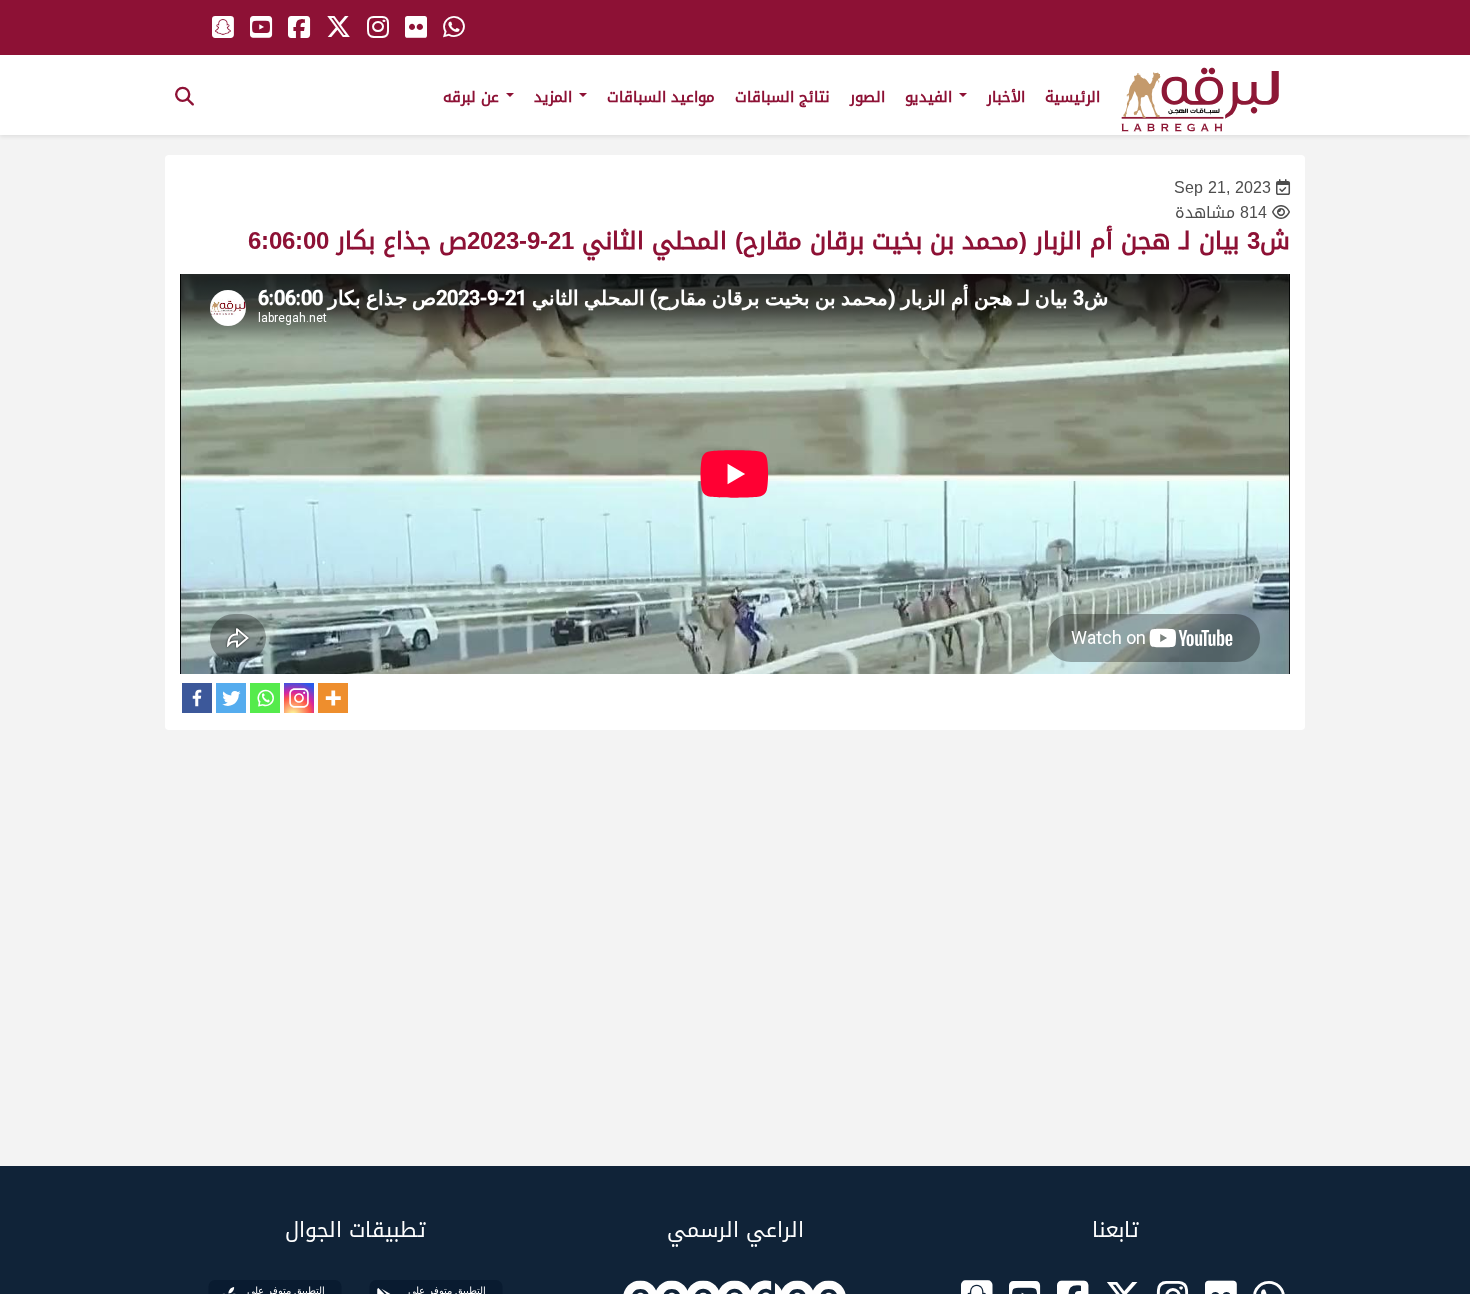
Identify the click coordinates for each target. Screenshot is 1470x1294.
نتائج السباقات (782, 97)
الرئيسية (1072, 97)
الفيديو (931, 97)
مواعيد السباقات (661, 97)
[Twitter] (231, 698)
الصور (867, 97)
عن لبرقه (473, 97)
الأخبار (1006, 97)
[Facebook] (197, 698)
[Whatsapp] (265, 698)
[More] (333, 698)
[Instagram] (299, 698)
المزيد (555, 97)
